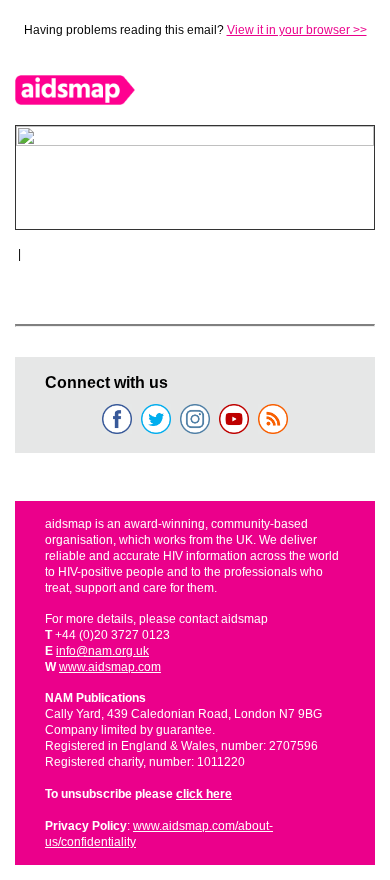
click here (204, 794)
